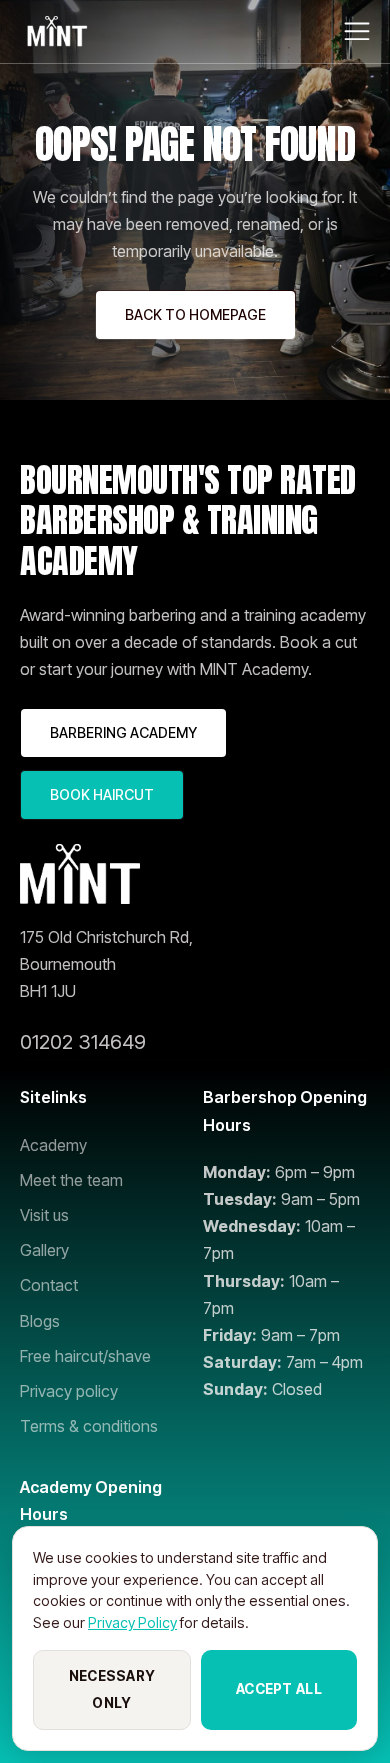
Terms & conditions (89, 1426)
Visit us (44, 1215)
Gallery (44, 1250)
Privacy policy (69, 1391)
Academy (53, 1145)
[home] (55, 31)
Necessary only (112, 1689)
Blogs (40, 1321)
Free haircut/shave (85, 1356)
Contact (49, 1285)
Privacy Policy (132, 1622)
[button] (357, 31)
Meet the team (71, 1180)
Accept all (279, 1689)
